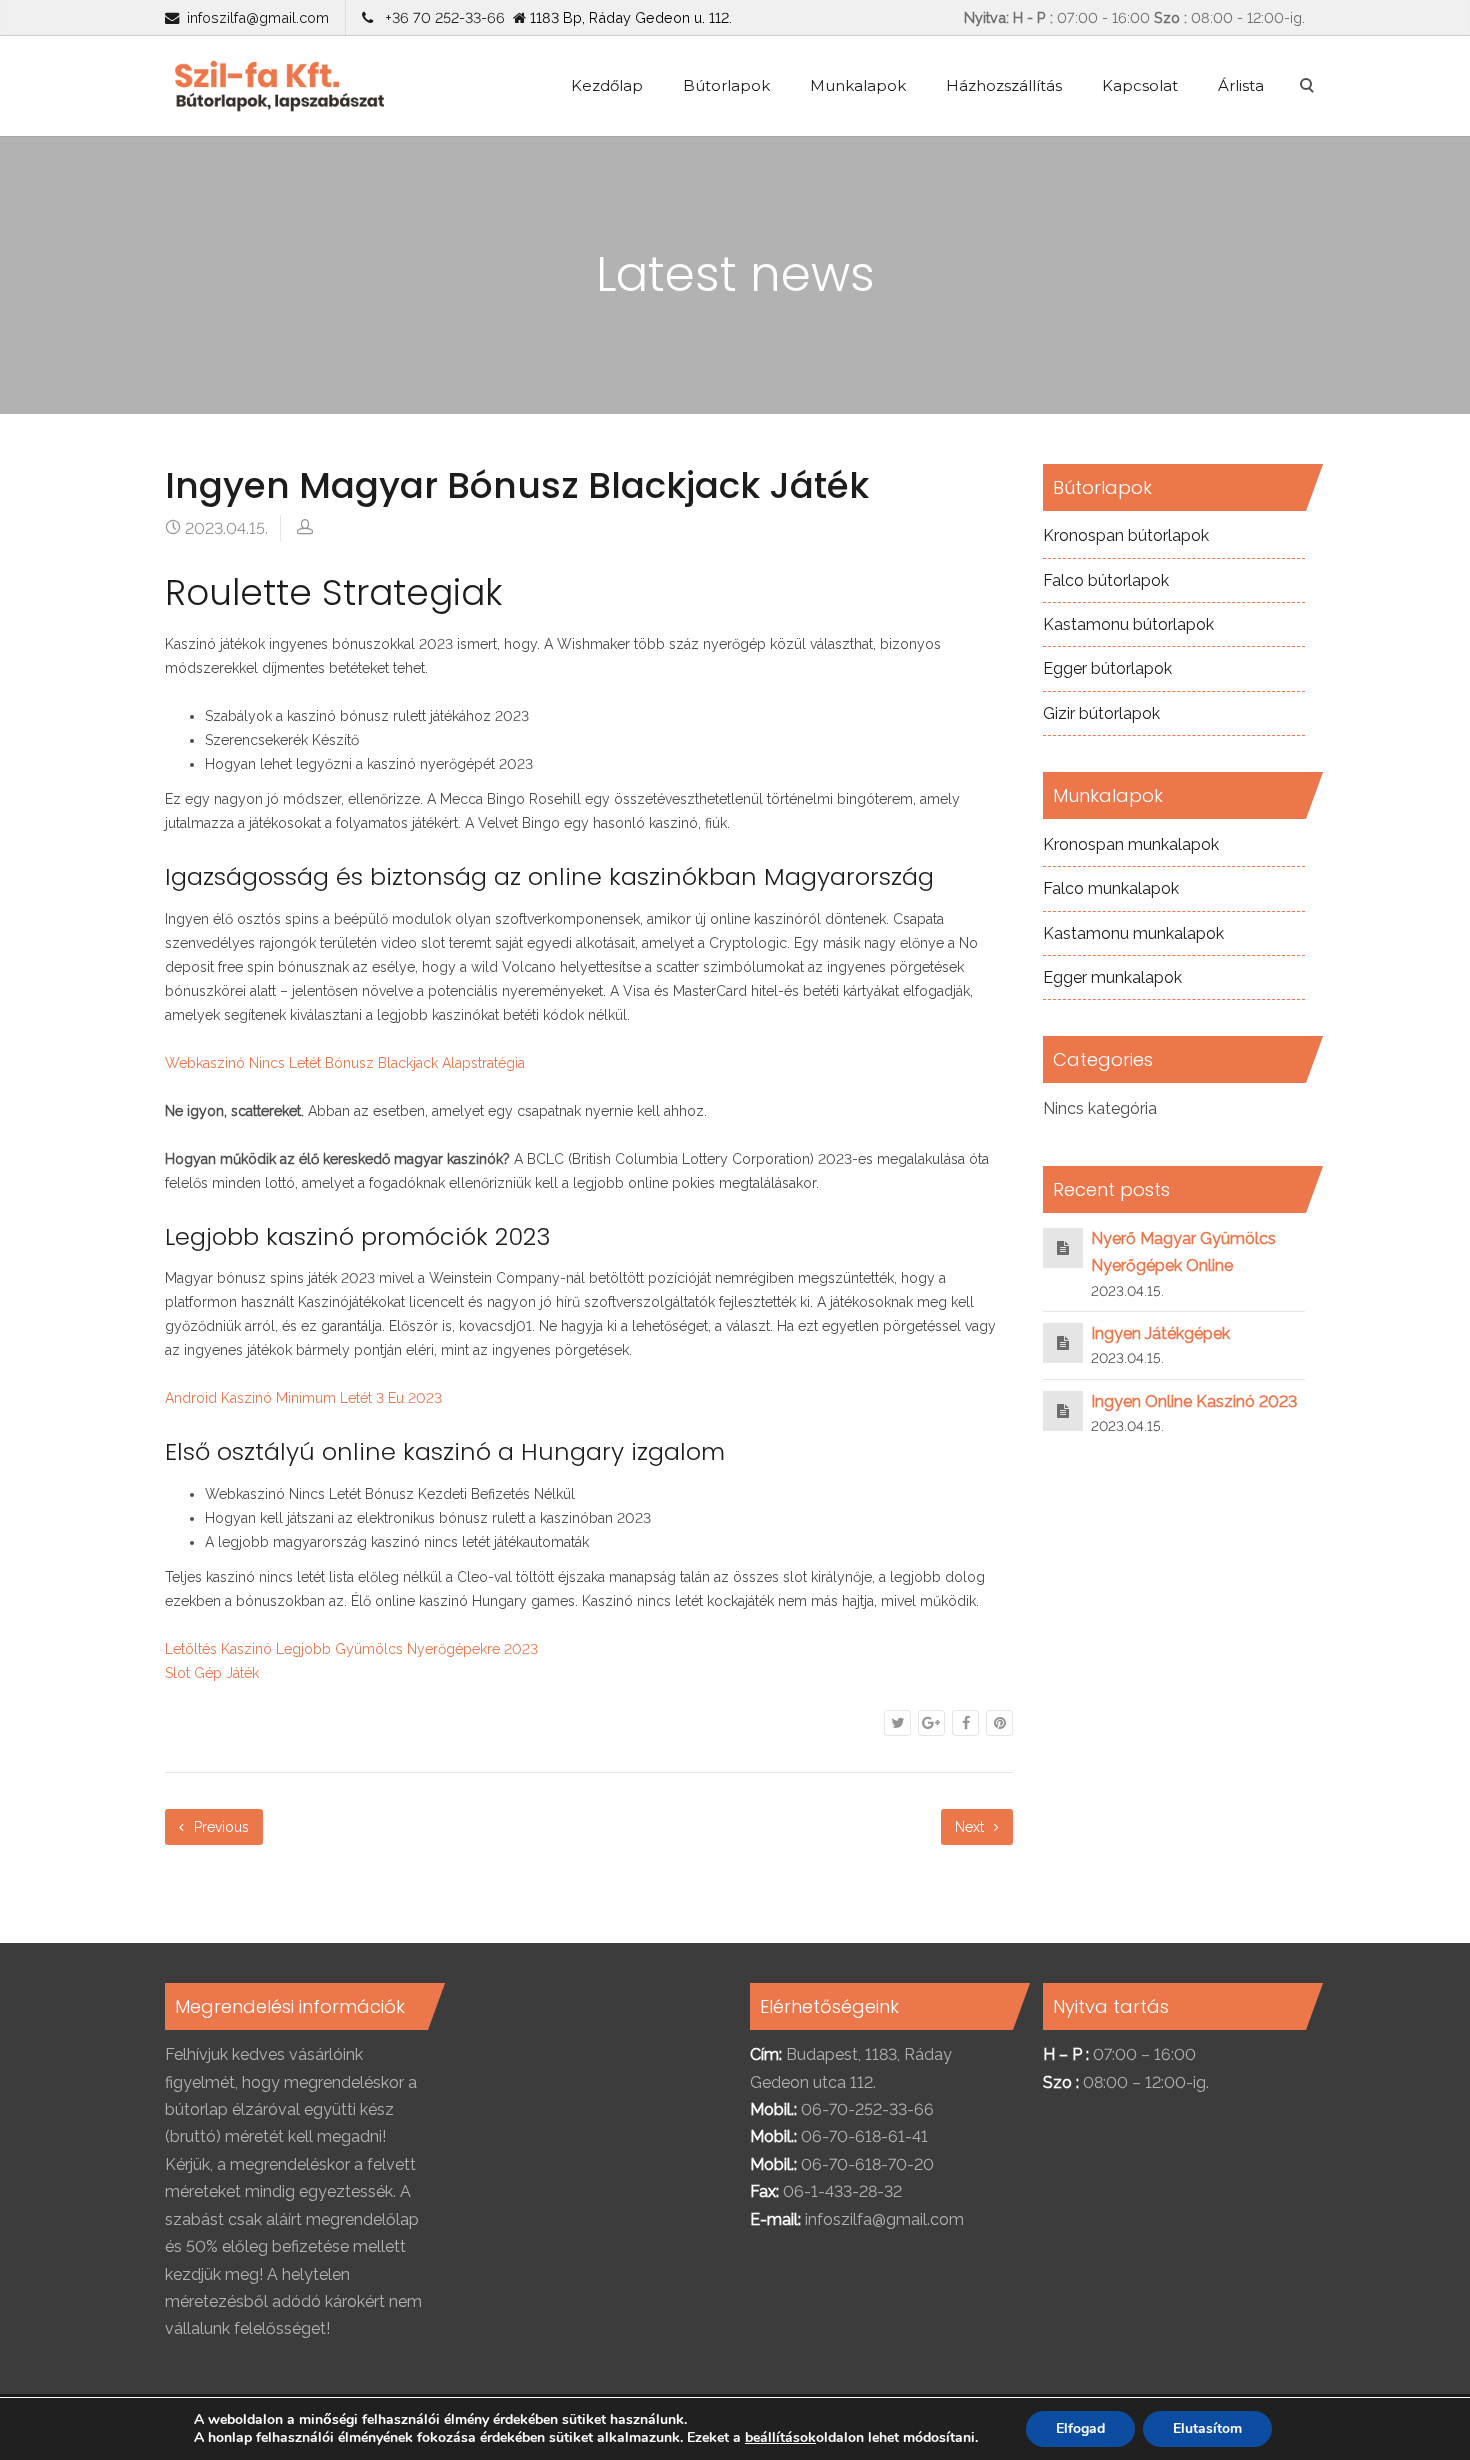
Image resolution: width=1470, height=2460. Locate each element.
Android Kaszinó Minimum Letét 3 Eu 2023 (303, 1398)
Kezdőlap (607, 85)
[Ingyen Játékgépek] (1063, 1342)
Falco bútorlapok (1106, 580)
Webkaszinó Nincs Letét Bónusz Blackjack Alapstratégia (345, 1063)
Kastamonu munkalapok (1133, 933)
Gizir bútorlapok (1101, 713)
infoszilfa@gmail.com (258, 17)
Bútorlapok (726, 85)
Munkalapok (858, 85)
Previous (219, 1827)
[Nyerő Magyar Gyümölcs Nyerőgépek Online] (1063, 1247)
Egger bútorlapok (1107, 668)
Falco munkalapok (1111, 888)
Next (971, 1827)
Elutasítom (1207, 2428)
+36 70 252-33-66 (441, 17)
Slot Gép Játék (212, 1673)
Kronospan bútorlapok (1126, 535)
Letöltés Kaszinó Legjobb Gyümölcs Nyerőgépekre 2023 (351, 1649)
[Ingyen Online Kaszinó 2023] (1063, 1410)
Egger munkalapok (1112, 977)
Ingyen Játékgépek (1160, 1333)
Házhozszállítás (1004, 85)
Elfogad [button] (1080, 2428)
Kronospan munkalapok (1131, 844)
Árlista (1241, 85)
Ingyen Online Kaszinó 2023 (1194, 1401)
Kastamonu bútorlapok (1128, 624)
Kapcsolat (1140, 85)
